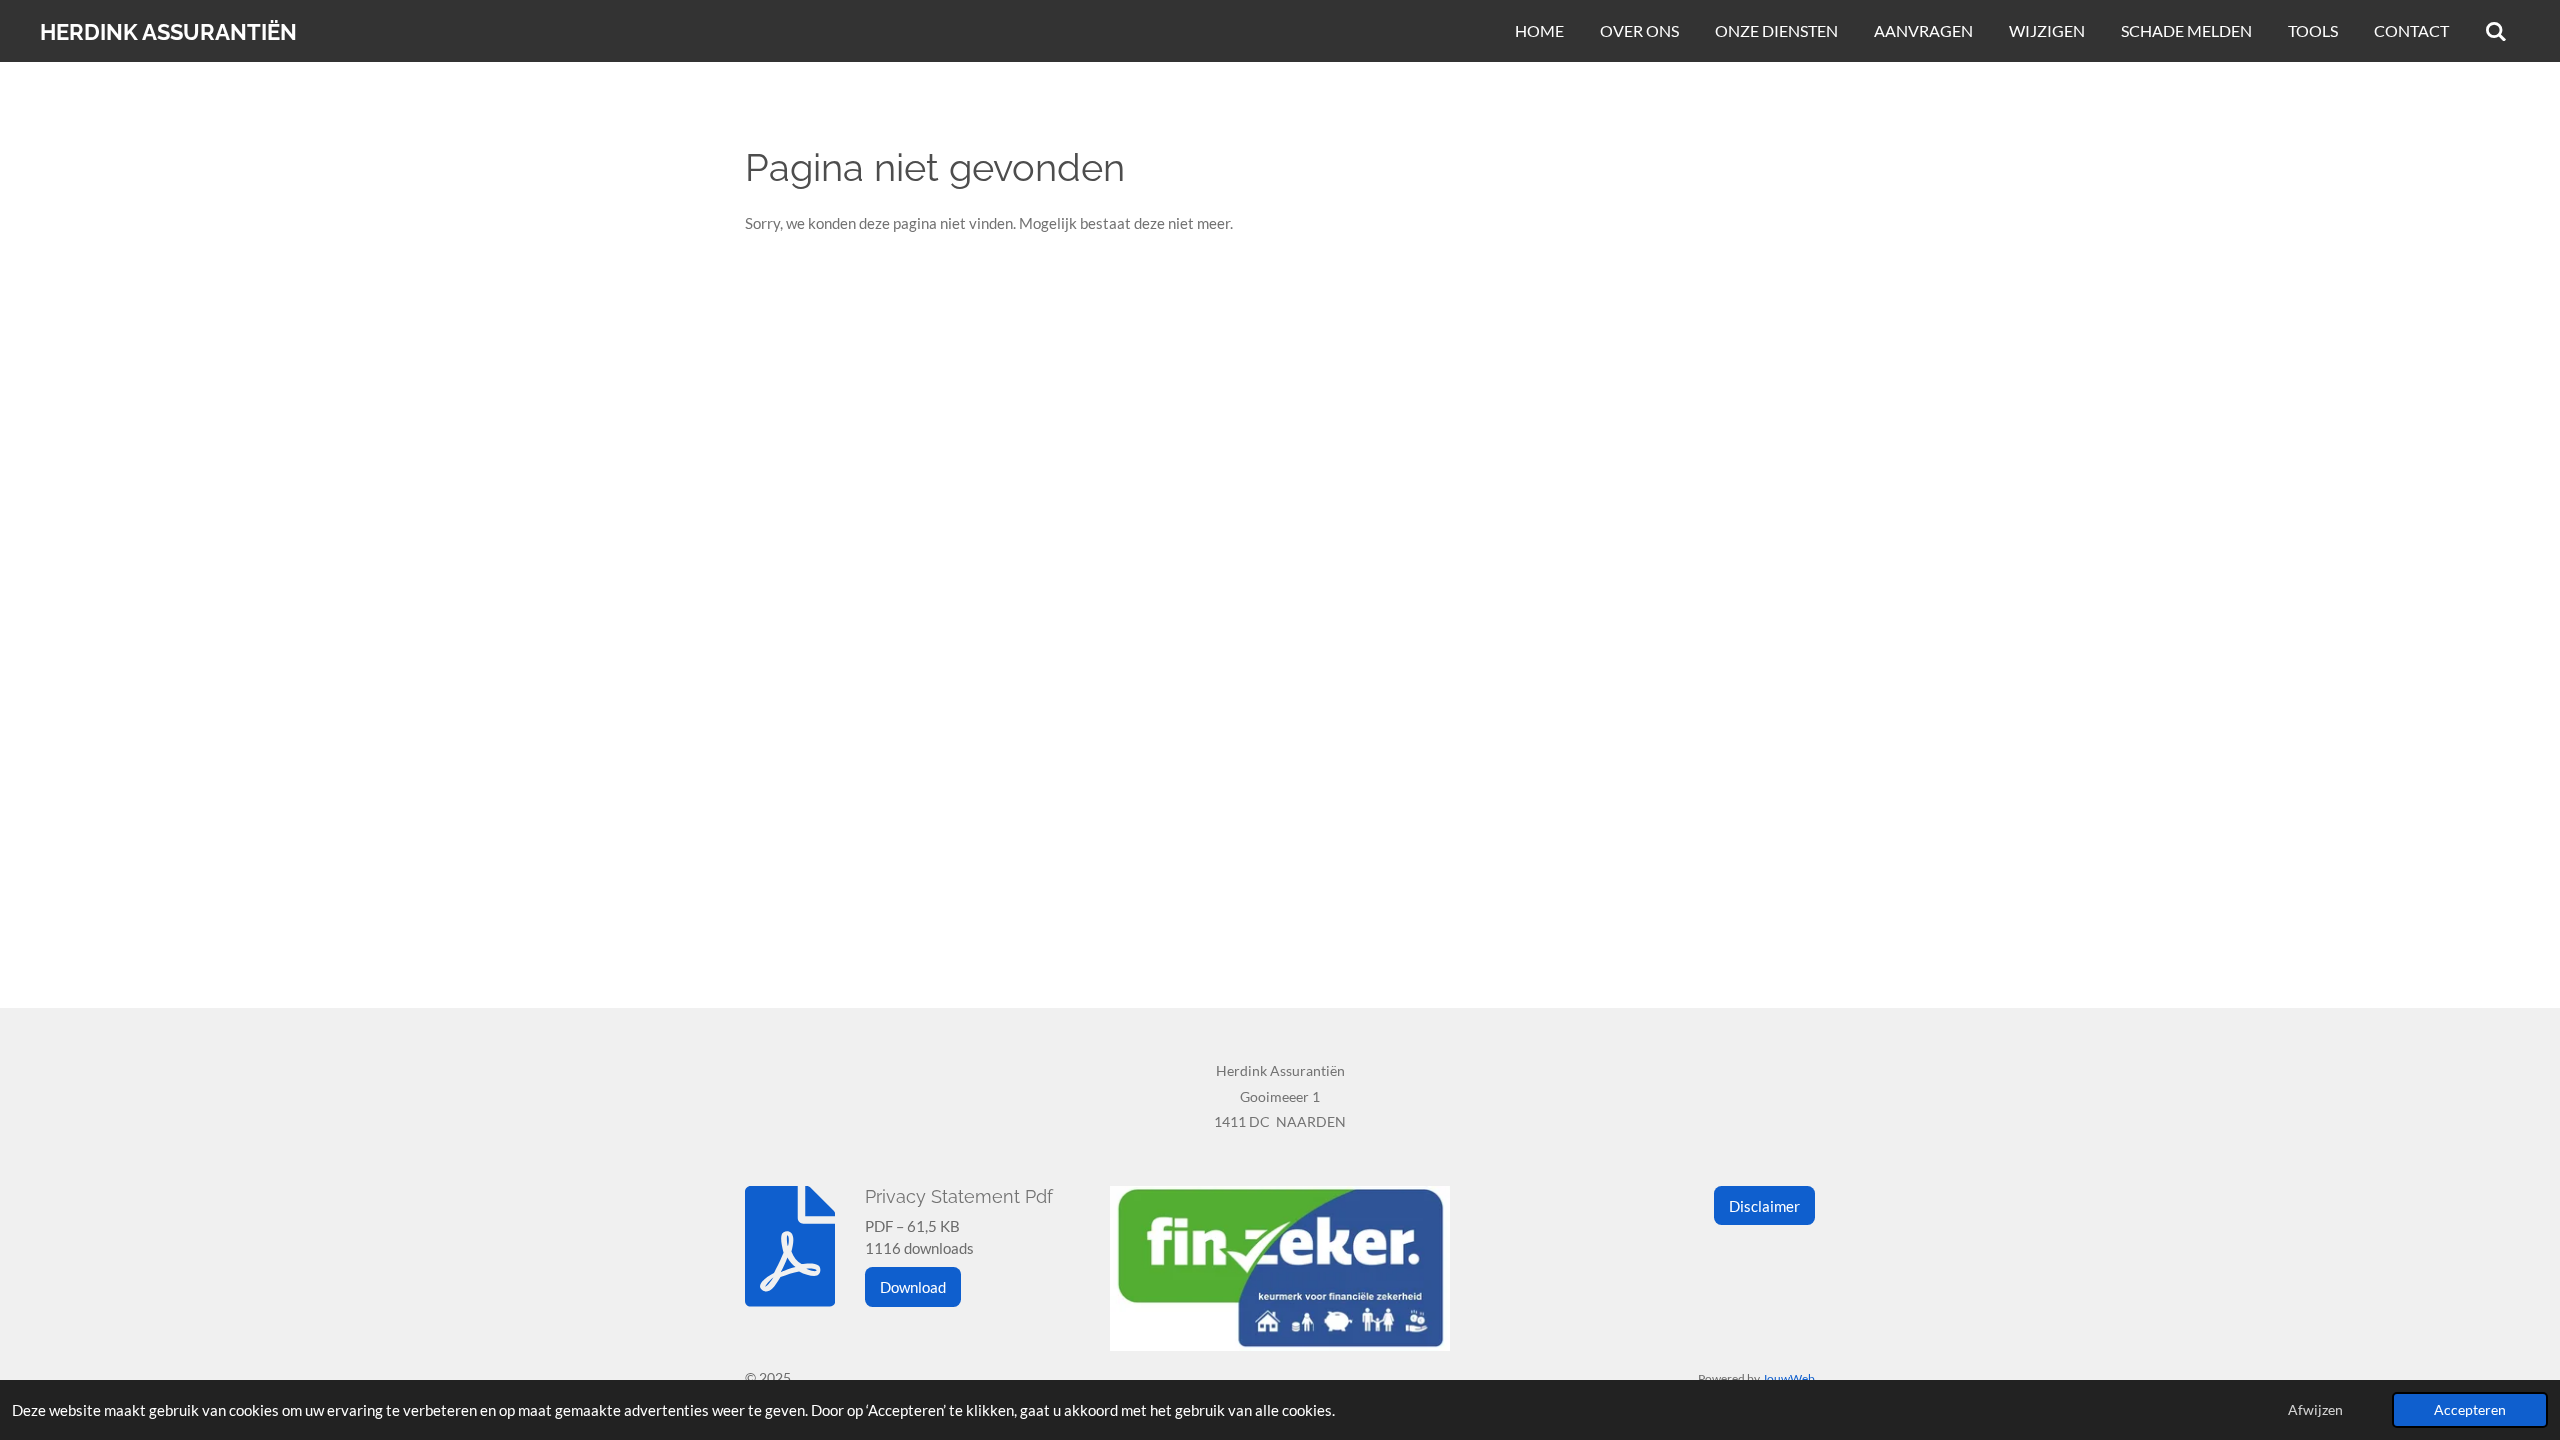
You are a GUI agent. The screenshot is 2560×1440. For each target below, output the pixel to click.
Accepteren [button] (2470, 1410)
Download (913, 1287)
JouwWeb (1788, 1378)
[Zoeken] (2496, 31)
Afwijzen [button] (2315, 1410)
